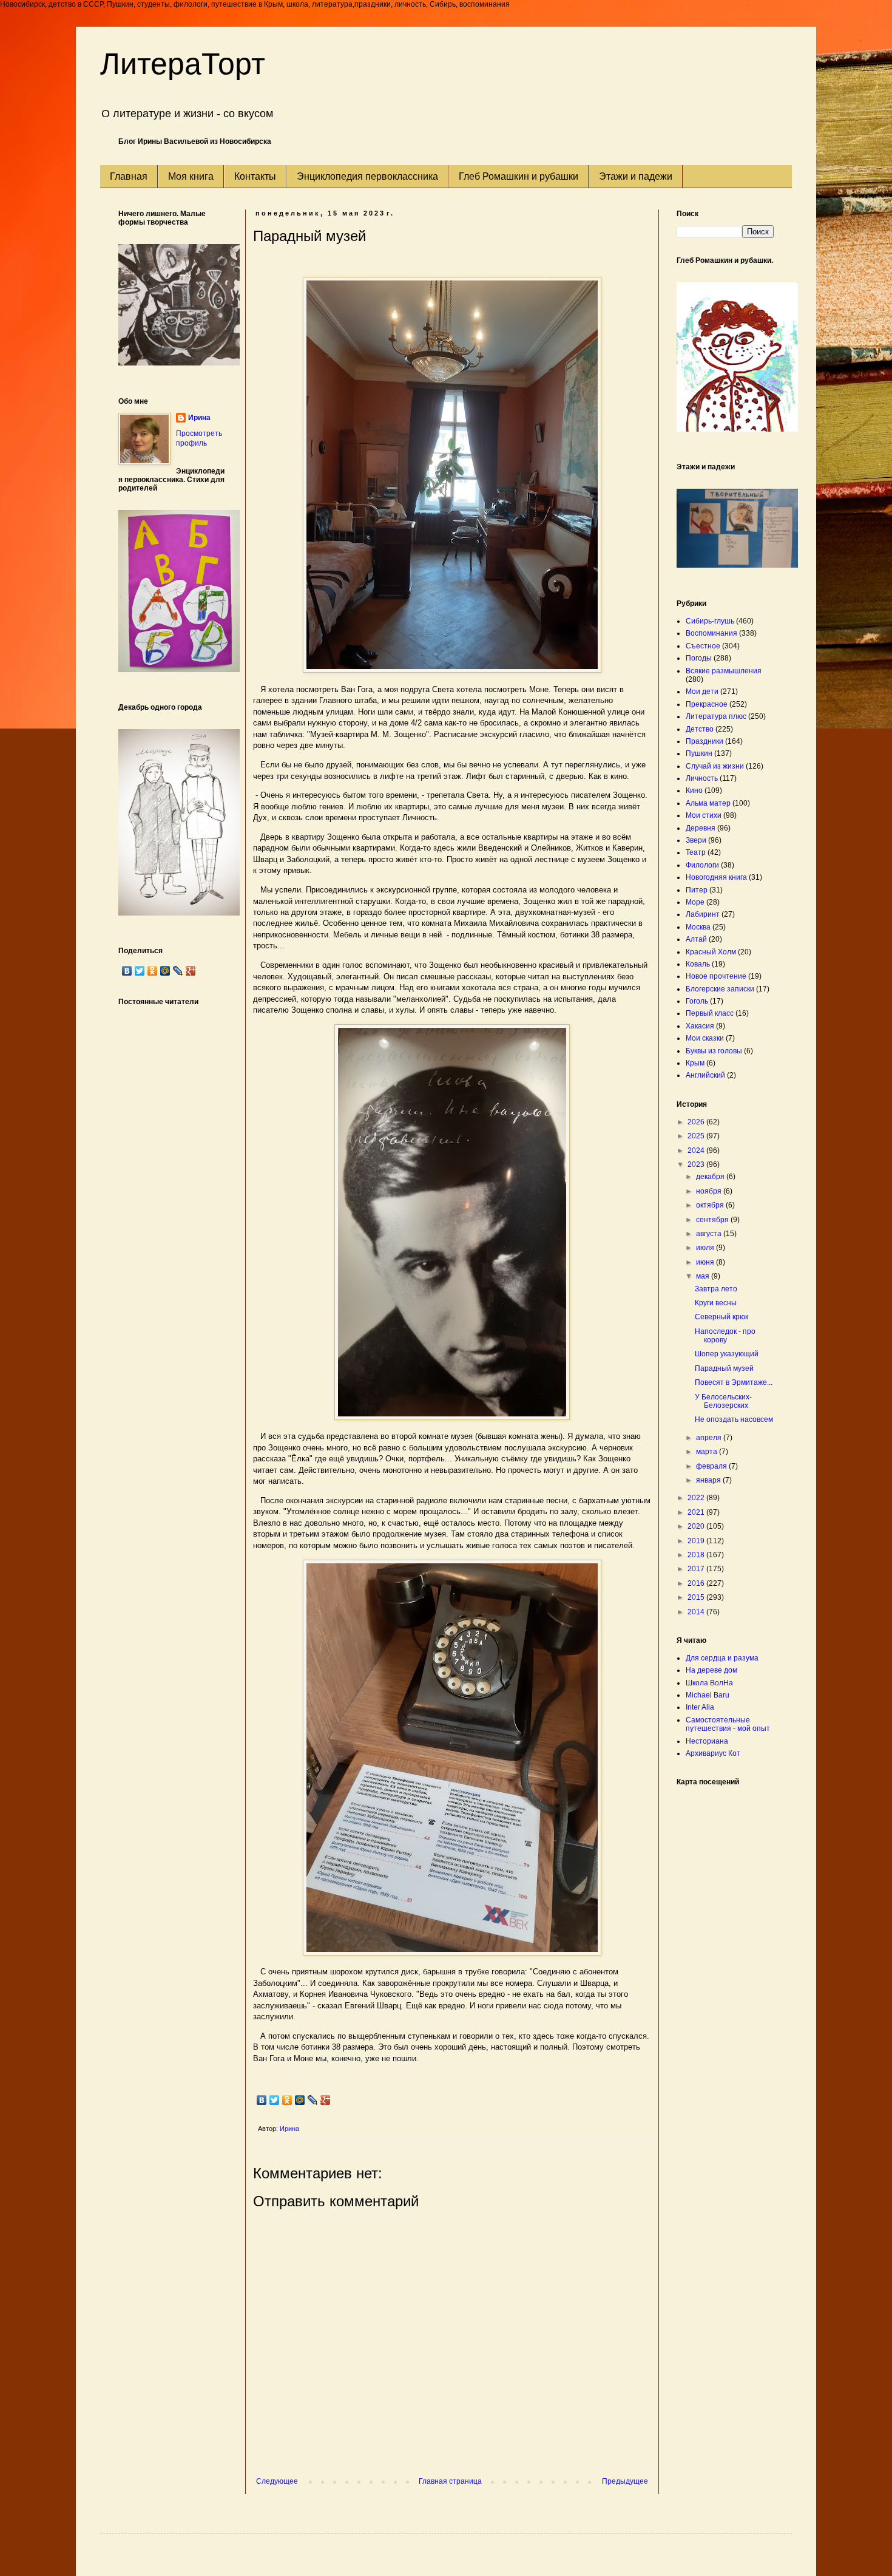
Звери (696, 840)
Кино (694, 790)
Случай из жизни (715, 766)
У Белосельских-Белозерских (723, 1401)
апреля (710, 1438)
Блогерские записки (720, 989)
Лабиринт (703, 914)
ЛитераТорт (183, 64)
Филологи (702, 865)
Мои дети (702, 692)
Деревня (701, 828)
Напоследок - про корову (725, 1336)
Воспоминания (711, 633)
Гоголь (697, 1001)
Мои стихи (704, 815)
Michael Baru (708, 1695)
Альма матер (708, 803)
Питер (697, 890)
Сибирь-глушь (710, 621)
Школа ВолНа (709, 1683)
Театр (696, 852)
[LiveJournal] (313, 2100)
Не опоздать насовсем (734, 1419)
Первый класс (710, 1013)
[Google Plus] (326, 2100)
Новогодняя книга (716, 877)
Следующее (277, 2481)
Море (695, 902)
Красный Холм (711, 952)
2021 (697, 1512)
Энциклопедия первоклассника (367, 176)
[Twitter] (275, 2100)
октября (711, 1205)
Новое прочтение (716, 976)
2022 (697, 1498)
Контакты (255, 176)
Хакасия (700, 1026)
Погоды (699, 658)
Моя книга (191, 176)
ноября (710, 1191)
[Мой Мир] (300, 2100)
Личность (702, 778)
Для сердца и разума (722, 1658)
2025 (697, 1136)
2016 (697, 1583)
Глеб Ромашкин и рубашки (519, 176)
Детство (700, 729)
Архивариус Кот (713, 1753)
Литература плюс (716, 716)
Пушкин (699, 753)
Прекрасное (707, 704)
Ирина (199, 418)
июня (706, 1262)
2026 (697, 1122)
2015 (697, 1597)
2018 (697, 1555)
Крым (695, 1063)
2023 (697, 1164)
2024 (697, 1150)
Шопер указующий (727, 1354)
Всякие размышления (724, 671)
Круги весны (716, 1303)
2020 (697, 1526)
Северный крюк (721, 1317)
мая (704, 1276)
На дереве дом (711, 1670)
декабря (711, 1177)
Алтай (696, 939)
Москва (698, 927)
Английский (705, 1075)
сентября (713, 1220)
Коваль (698, 964)
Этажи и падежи (636, 176)
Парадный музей (724, 1368)
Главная (129, 176)
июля (706, 1248)
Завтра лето (716, 1289)
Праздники (704, 741)
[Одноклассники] (287, 2100)
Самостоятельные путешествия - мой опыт (728, 1724)
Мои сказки (705, 1038)
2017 (697, 1569)
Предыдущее (625, 2481)
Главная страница (450, 2481)
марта (708, 1452)
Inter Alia (700, 1707)
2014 (697, 1612)
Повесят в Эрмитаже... (734, 1382)
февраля (712, 1466)
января (709, 1480)
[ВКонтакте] (262, 2100)
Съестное (703, 646)
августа (710, 1234)
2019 (697, 1541)
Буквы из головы (714, 1051)
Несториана (707, 1741)
